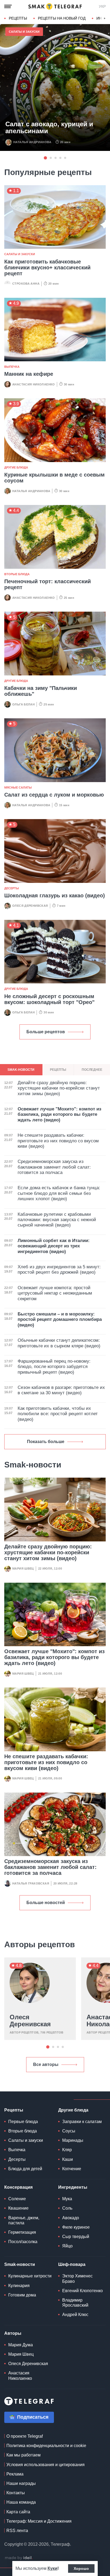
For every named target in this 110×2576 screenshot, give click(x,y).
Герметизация (22, 2232)
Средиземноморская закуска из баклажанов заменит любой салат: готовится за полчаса (50, 1867)
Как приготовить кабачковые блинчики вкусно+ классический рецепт (47, 267)
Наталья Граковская (31, 1883)
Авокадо (71, 2218)
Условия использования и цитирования (46, 2465)
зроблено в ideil (19, 2558)
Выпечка (12, 367)
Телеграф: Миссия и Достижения (39, 2521)
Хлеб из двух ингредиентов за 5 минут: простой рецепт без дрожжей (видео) (59, 1270)
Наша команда (21, 2502)
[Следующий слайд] (105, 18)
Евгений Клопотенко (82, 2291)
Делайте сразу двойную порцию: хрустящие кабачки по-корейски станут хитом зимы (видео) (48, 1552)
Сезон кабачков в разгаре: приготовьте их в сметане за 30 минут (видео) (61, 1390)
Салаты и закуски (24, 32)
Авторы (13, 2333)
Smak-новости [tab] (21, 1070)
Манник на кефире (29, 374)
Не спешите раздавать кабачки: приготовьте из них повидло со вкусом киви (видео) (46, 1762)
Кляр (67, 2150)
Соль (67, 2208)
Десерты (12, 888)
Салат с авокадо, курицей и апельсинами (49, 128)
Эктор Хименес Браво (77, 2278)
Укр (102, 6)
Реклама (15, 2474)
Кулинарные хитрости (30, 2276)
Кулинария (19, 2286)
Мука (67, 2199)
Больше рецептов (46, 1032)
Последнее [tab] (92, 1070)
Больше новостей (46, 1903)
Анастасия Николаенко (34, 384)
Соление (17, 2199)
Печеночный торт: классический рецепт (48, 584)
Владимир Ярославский (75, 2303)
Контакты (16, 2493)
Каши (68, 2159)
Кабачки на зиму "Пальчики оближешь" (41, 691)
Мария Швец (23, 1568)
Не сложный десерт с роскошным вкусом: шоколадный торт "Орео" (49, 999)
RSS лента (17, 2531)
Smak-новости (20, 2264)
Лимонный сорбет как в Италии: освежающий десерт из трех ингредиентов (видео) (54, 1246)
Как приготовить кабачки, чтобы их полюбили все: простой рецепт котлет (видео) (58, 1414)
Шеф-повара (72, 2264)
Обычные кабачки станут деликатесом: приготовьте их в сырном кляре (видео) (59, 1343)
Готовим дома (22, 2295)
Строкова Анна (26, 284)
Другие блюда (16, 467)
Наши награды (21, 2483)
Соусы (69, 2131)
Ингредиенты (73, 2187)
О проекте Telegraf (25, 2436)
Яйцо (67, 2246)
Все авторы (46, 2064)
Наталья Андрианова (32, 142)
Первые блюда (23, 2122)
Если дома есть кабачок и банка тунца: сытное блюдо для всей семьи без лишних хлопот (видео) (59, 1193)
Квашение (18, 2208)
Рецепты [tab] (58, 1070)
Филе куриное (76, 2227)
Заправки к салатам (82, 2122)
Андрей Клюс (75, 2315)
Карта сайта (18, 2512)
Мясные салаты (18, 787)
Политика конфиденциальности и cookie (46, 2446)
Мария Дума (21, 2345)
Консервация (18, 2187)
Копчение (72, 2169)
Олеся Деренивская (30, 906)
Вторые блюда (17, 574)
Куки (52, 2568)
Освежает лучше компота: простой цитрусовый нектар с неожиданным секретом (55, 1293)
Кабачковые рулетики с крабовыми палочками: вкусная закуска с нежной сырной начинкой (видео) (57, 1220)
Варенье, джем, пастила (24, 2220)
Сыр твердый (76, 2237)
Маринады (73, 2140)
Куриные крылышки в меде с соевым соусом (54, 478)
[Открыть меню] (8, 6)
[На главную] (55, 6)
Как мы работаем (23, 2455)
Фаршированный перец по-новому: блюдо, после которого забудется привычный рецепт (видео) (54, 1367)
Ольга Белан (23, 704)
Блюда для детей (25, 2169)
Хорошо (81, 2568)
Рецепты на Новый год (62, 18)
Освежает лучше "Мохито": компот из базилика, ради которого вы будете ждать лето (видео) (54, 1657)
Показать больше (46, 1442)
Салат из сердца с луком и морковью (54, 795)
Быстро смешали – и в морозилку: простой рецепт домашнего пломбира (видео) (60, 1319)
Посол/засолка (23, 2242)
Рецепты (18, 18)
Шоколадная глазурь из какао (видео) (55, 895)
